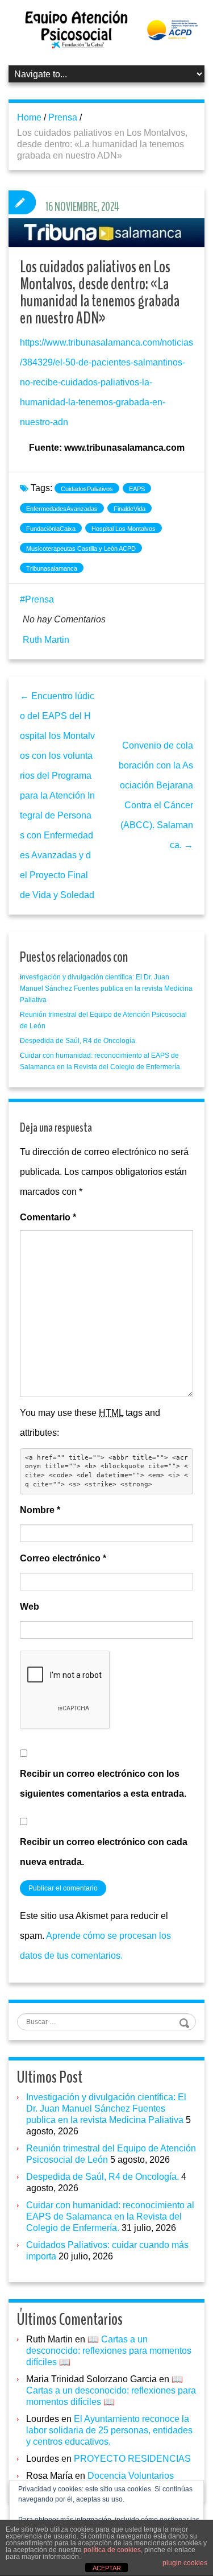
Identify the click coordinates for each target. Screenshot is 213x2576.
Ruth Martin (46, 640)
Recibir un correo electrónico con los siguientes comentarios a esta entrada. (103, 1784)
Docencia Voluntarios (131, 2476)
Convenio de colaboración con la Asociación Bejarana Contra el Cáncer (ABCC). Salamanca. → (156, 795)
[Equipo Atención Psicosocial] (106, 29)
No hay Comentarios (64, 619)
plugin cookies (185, 2563)
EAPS (137, 489)
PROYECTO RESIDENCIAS (132, 2459)
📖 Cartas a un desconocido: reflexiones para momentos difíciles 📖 (109, 2351)
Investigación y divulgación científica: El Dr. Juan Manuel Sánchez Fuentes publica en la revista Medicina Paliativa (106, 988)
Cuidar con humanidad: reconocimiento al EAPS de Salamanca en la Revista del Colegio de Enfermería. (110, 2216)
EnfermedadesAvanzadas (62, 509)
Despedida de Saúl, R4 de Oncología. (78, 1041)
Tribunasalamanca (52, 568)
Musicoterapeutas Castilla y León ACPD (81, 549)
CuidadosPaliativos (87, 489)
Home (29, 117)
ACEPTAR (107, 2568)
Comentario (48, 1217)
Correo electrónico (63, 1558)
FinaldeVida (130, 509)
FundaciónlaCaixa (51, 529)
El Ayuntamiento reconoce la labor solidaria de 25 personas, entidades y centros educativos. (109, 2430)
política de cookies (112, 2550)
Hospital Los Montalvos (124, 529)
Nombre (40, 1510)
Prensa (63, 117)
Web (30, 1607)
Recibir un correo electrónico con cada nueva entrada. (104, 1852)
